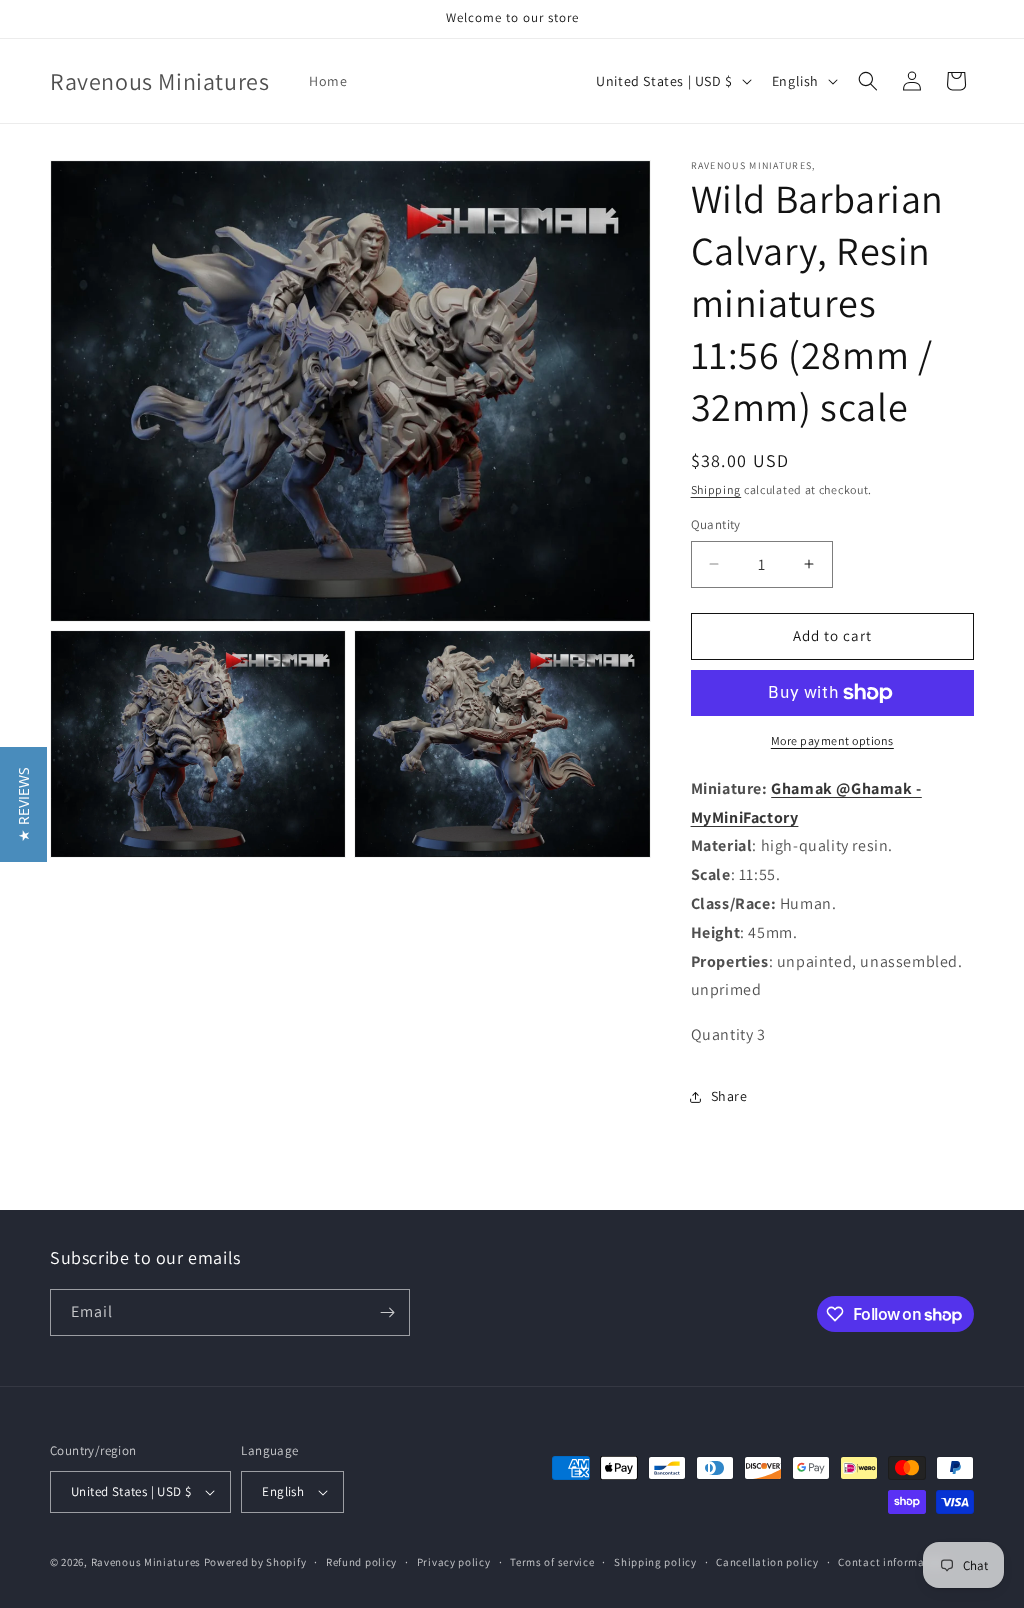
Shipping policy (655, 1562)
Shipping (716, 489)
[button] (868, 81)
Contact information (892, 1562)
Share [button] (729, 1096)
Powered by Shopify (255, 1562)
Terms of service (552, 1562)
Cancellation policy (767, 1562)
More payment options (832, 740)
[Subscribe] (387, 1312)
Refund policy (361, 1562)
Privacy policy (454, 1562)
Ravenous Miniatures (146, 1562)
